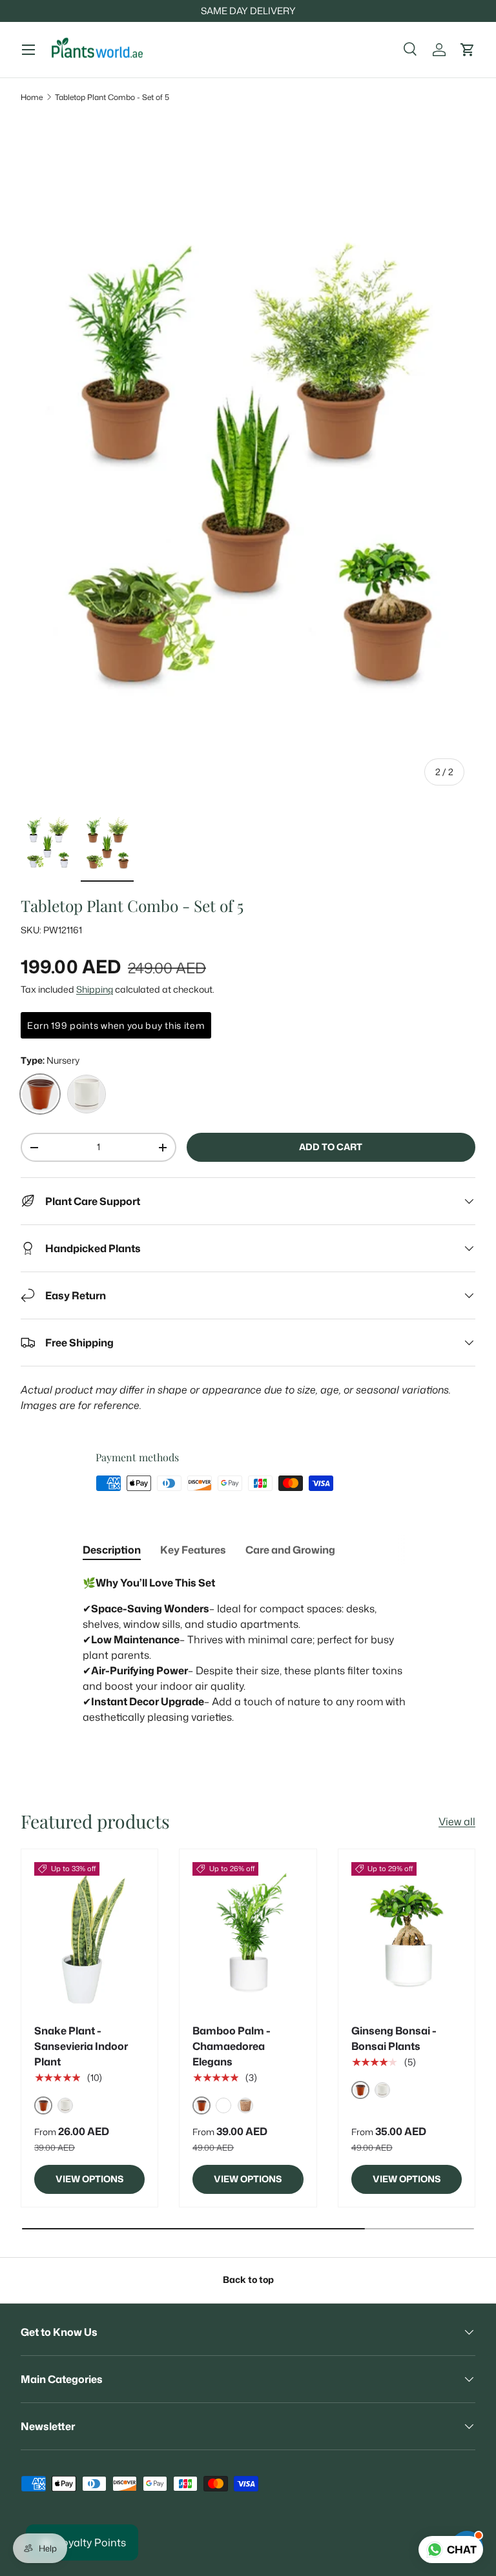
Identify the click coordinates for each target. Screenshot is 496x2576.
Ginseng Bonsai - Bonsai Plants (394, 2038)
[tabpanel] (248, 1658)
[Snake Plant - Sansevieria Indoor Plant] (89, 1936)
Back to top (248, 2280)
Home (32, 97)
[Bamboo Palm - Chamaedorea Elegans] (248, 1936)
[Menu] (28, 50)
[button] (468, 50)
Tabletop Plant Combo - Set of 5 (112, 97)
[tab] (112, 1550)
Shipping (95, 989)
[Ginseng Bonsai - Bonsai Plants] (407, 1936)
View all (457, 1821)
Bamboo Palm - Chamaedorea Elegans (232, 2046)
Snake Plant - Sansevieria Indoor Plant (81, 2046)
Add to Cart (331, 1147)
